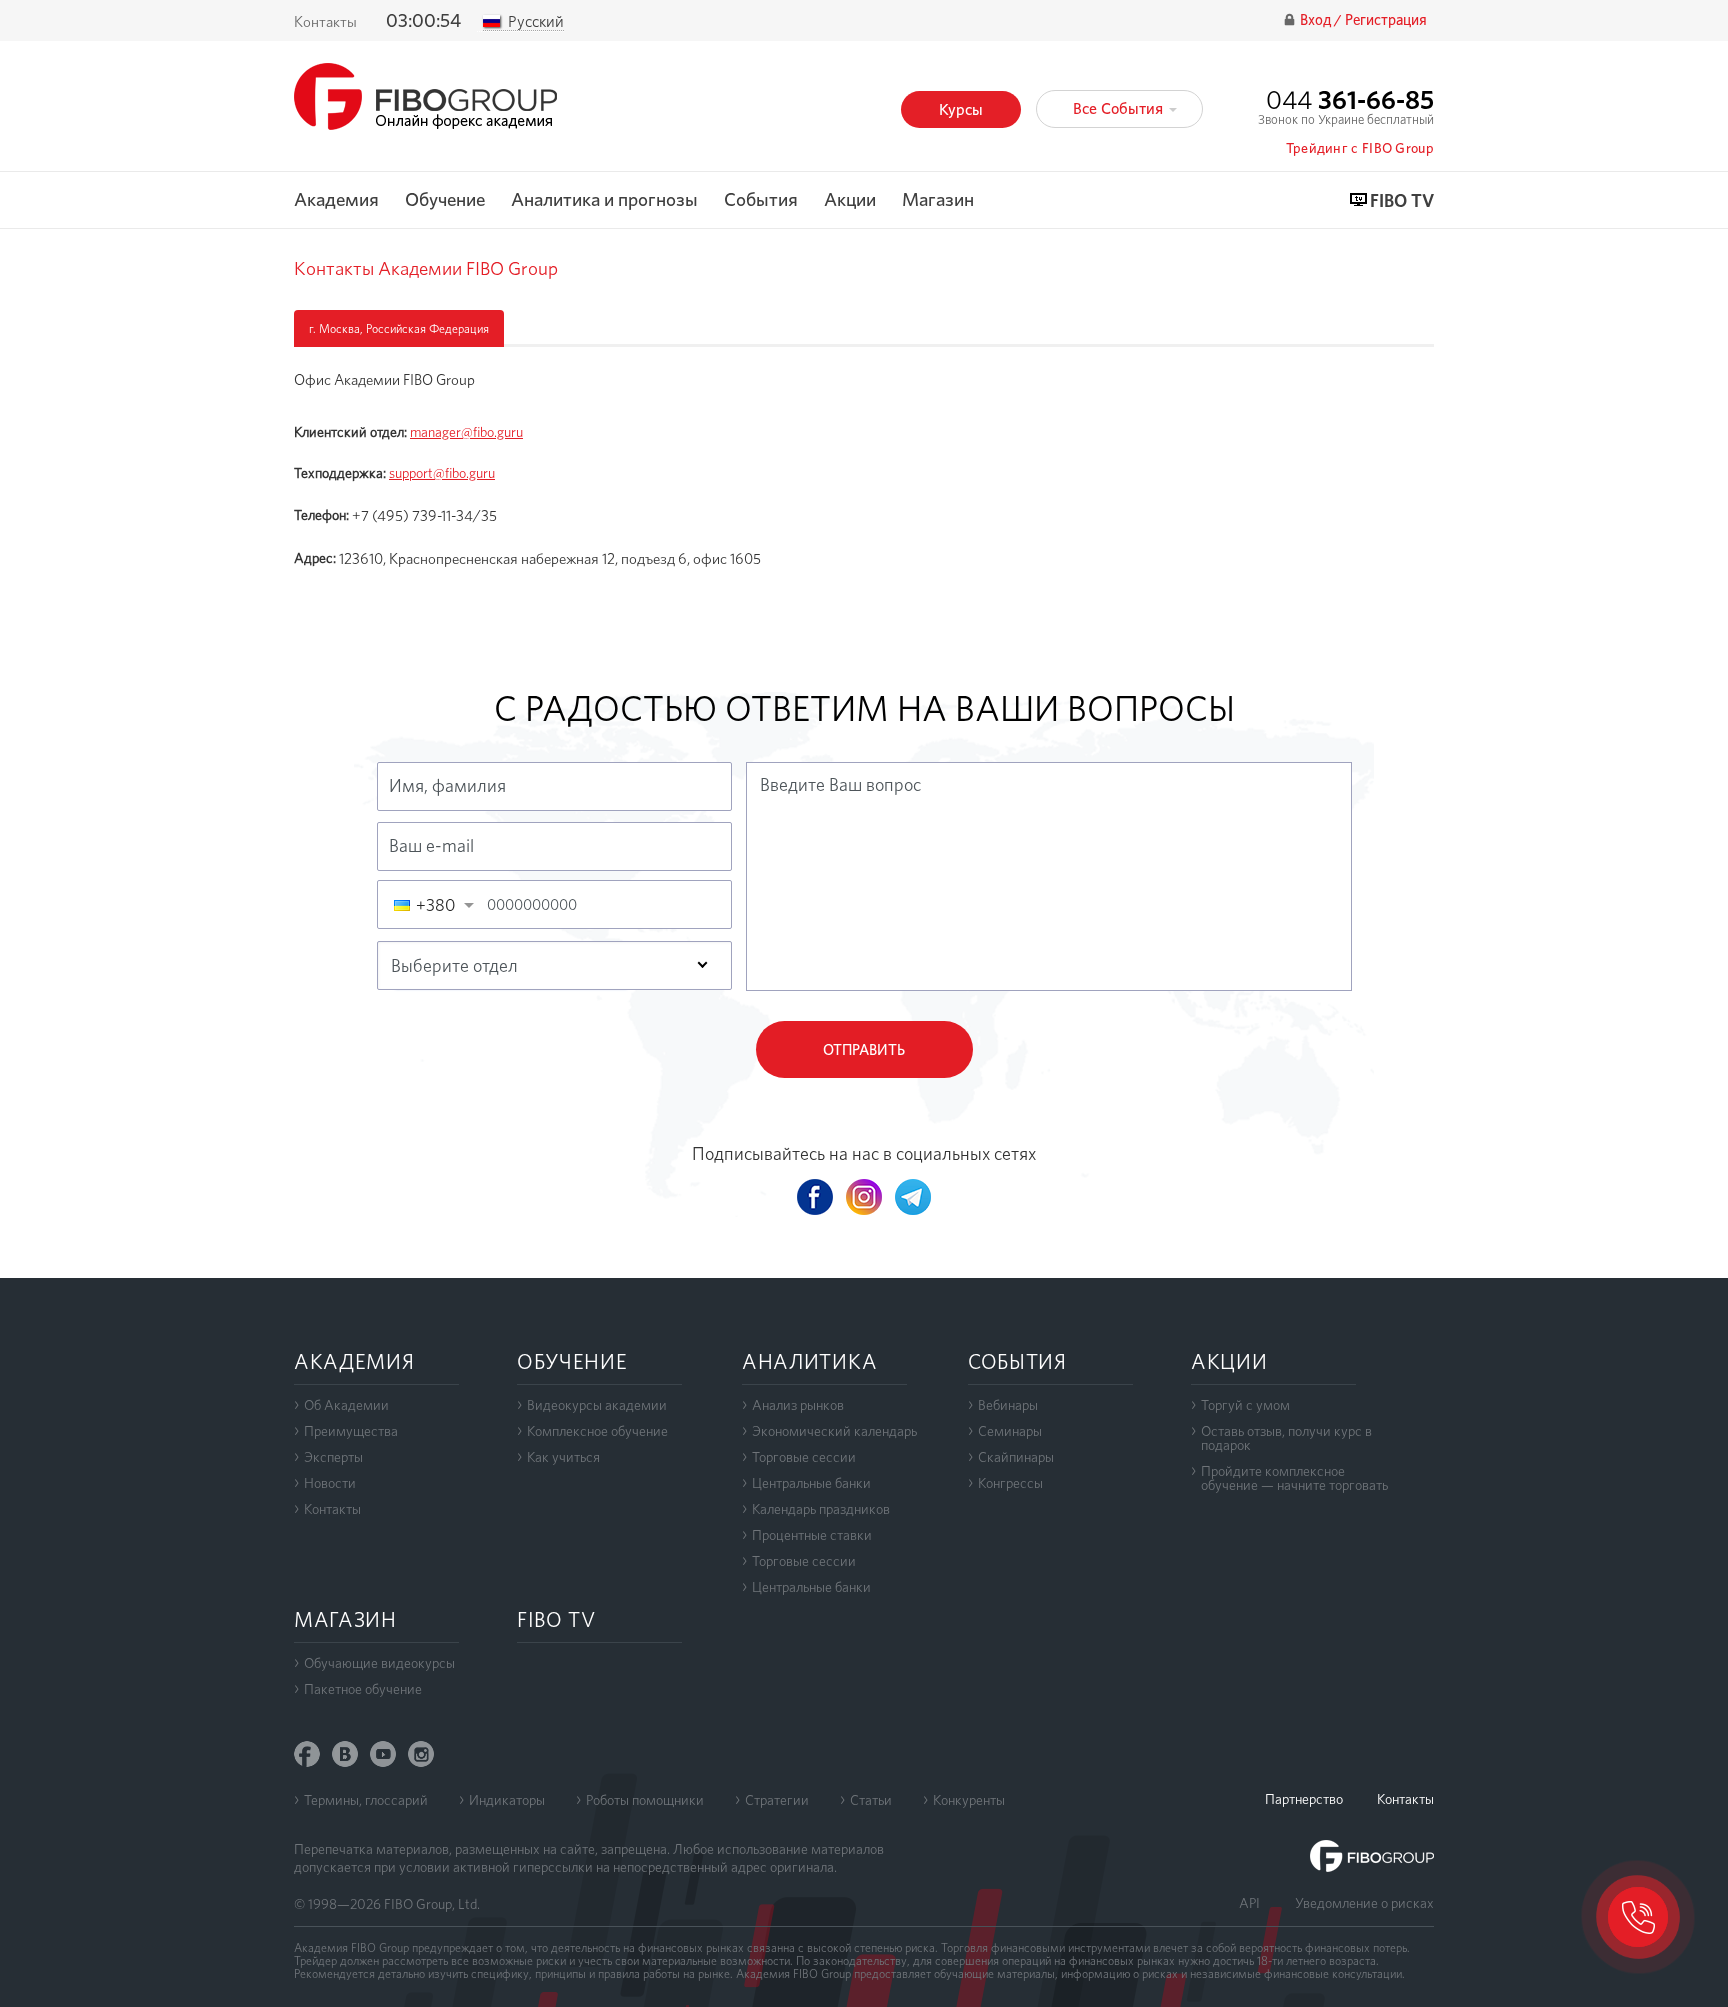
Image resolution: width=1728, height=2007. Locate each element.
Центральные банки (811, 1483)
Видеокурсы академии (597, 1405)
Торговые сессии (804, 1457)
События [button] (761, 200)
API (1249, 1903)
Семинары (1010, 1431)
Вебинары (1008, 1405)
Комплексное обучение (597, 1431)
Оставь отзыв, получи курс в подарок (1286, 1438)
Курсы (961, 109)
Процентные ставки (812, 1535)
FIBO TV (1402, 201)
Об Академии (346, 1405)
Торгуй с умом (1245, 1405)
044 (1350, 99)
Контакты (325, 22)
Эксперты (333, 1457)
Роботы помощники (645, 1800)
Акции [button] (850, 200)
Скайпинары (1016, 1457)
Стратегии (777, 1800)
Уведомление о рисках (1364, 1903)
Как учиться (563, 1457)
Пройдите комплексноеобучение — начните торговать (1294, 1478)
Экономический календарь (834, 1431)
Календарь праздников (821, 1509)
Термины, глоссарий (366, 1800)
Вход (1317, 20)
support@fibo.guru (442, 473)
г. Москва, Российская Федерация (399, 328)
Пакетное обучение (363, 1689)
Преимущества (351, 1431)
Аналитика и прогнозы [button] (604, 200)
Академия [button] (336, 200)
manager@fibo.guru (466, 432)
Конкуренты (969, 1800)
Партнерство (1304, 1799)
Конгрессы (1010, 1483)
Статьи (871, 1800)
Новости (330, 1483)
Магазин (938, 200)
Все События (1120, 108)
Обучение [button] (445, 200)
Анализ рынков (798, 1405)
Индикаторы (507, 1800)
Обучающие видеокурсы (379, 1663)
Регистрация (1386, 20)
